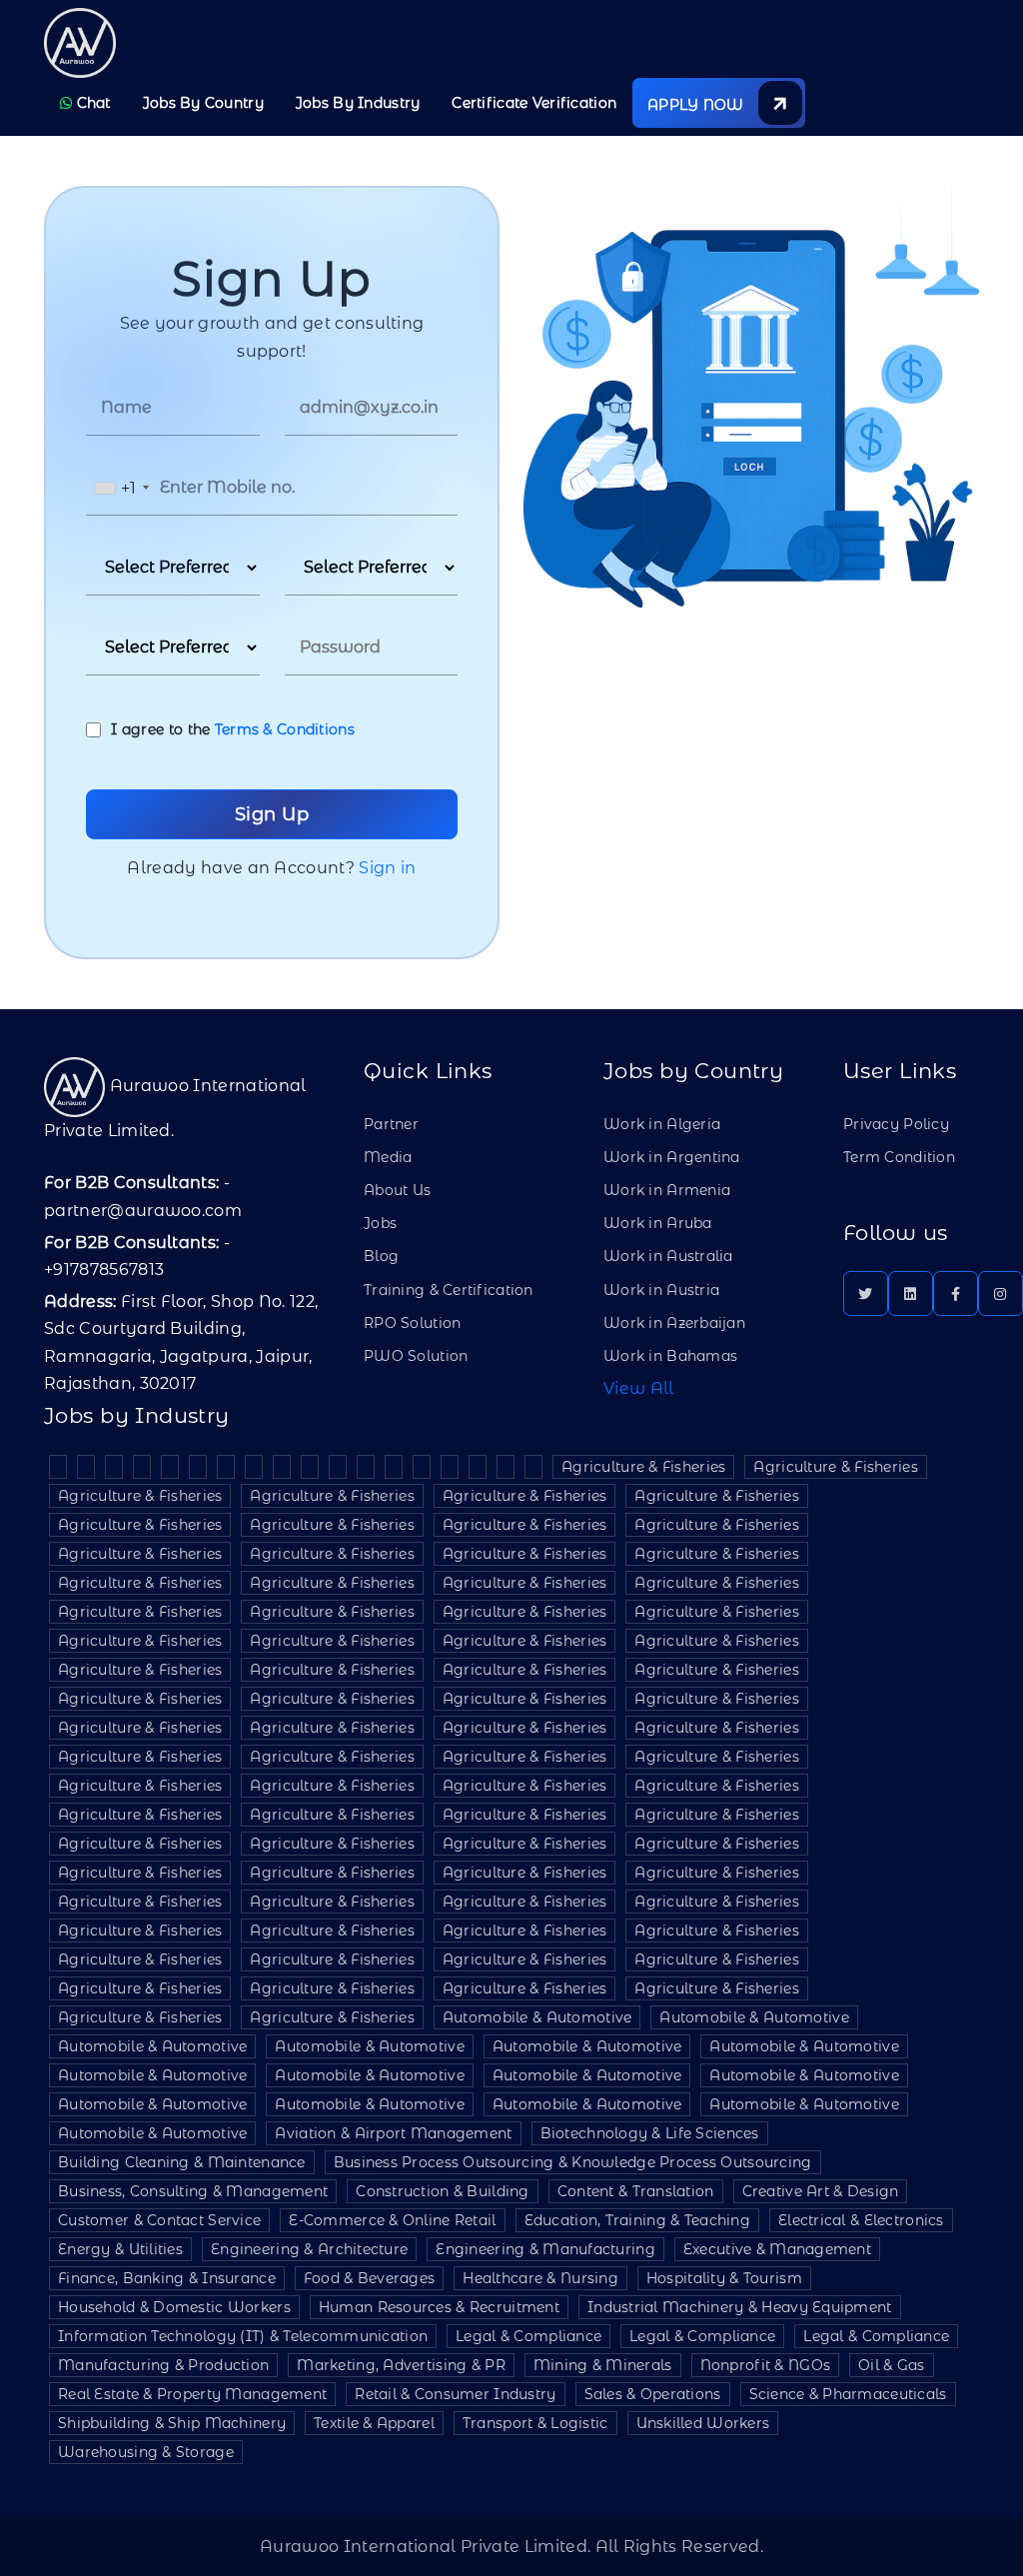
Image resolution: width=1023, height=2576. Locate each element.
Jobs (380, 1223)
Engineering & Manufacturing (545, 2249)
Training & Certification (449, 1290)
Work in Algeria (662, 1124)
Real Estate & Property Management (192, 2394)
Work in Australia (668, 1256)
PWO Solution (416, 1356)
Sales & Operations (653, 2394)
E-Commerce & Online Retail (392, 2220)
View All (639, 1388)
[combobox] (121, 488)
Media (388, 1157)
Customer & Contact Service (159, 2220)
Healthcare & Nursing (540, 2278)
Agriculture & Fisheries (643, 1467)
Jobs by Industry (358, 103)
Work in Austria (661, 1290)
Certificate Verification (534, 103)
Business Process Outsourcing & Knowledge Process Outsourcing (573, 2162)
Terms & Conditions (285, 729)
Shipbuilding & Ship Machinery (172, 2423)
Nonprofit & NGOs (765, 2365)
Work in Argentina (672, 1157)
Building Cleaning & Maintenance (182, 2162)
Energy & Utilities (120, 2249)
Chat (91, 103)
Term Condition (899, 1157)
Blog (381, 1256)
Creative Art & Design (821, 2191)
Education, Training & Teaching (637, 2220)
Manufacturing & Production (163, 2365)
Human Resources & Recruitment (439, 2307)
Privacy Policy (896, 1124)
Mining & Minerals (603, 2365)
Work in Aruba (658, 1223)
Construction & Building (442, 2191)
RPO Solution (412, 1323)
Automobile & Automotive (537, 2017)
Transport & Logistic (535, 2423)
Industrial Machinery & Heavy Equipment (740, 2307)
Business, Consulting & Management (193, 2191)
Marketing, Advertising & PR (401, 2365)
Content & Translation (636, 2191)
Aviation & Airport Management (393, 2133)
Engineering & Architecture (309, 2249)
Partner (391, 1124)
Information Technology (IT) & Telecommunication (243, 2336)
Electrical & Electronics (861, 2220)
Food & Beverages (369, 2278)
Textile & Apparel (374, 2423)
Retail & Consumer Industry (455, 2394)
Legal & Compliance (528, 2336)
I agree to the (233, 729)
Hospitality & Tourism (724, 2278)
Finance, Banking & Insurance (167, 2278)
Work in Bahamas (670, 1356)
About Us (397, 1190)
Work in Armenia (667, 1190)
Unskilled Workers (703, 2423)
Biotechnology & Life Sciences (650, 2133)
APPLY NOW (698, 105)
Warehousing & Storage (146, 2452)
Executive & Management (777, 2249)
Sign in (387, 868)
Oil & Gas (892, 2365)
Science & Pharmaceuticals (848, 2394)
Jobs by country (203, 103)
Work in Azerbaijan (674, 1323)
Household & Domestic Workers (174, 2307)
